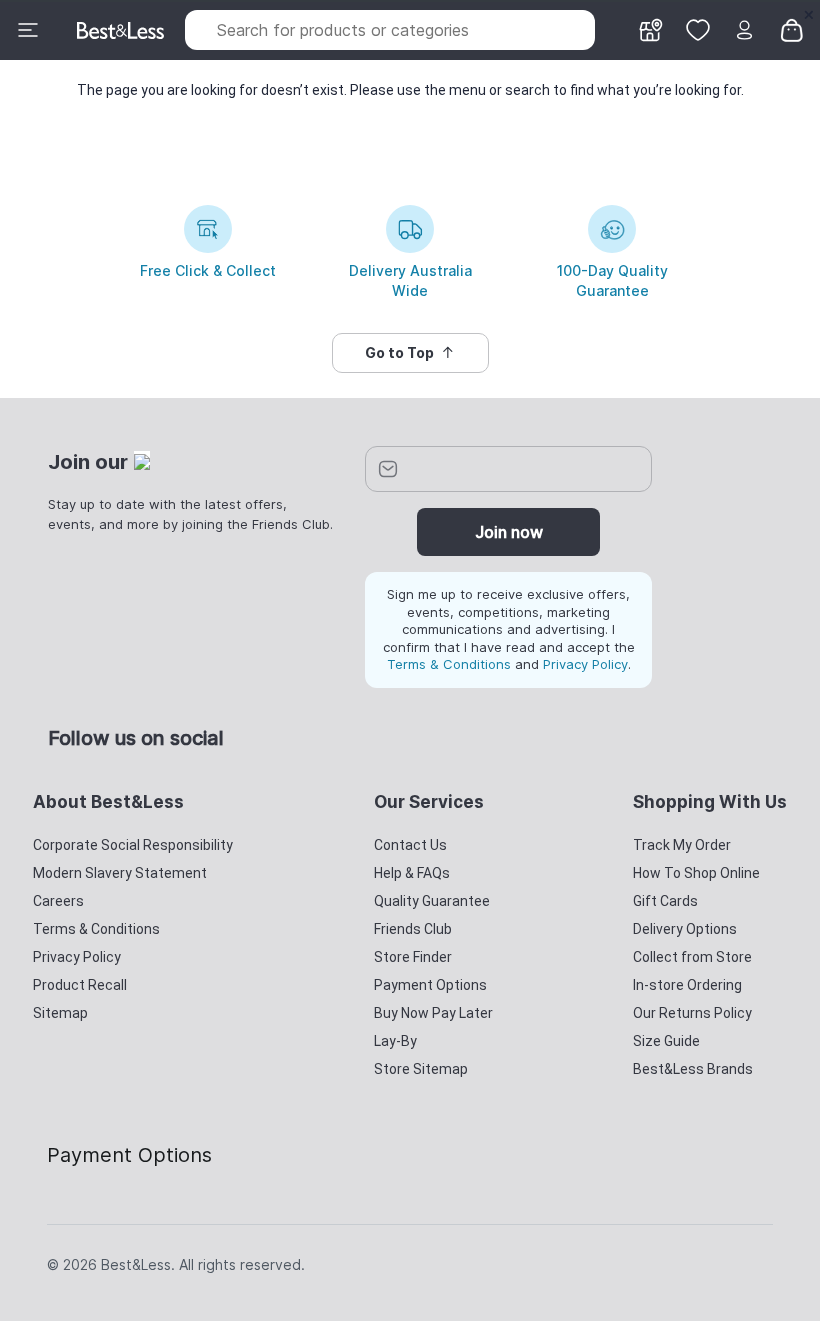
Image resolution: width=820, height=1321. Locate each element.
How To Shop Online (696, 873)
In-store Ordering (687, 985)
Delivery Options (685, 929)
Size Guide (666, 1041)
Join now (509, 532)
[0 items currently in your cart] (792, 29)
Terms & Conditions (449, 664)
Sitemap (60, 1013)
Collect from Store (692, 957)
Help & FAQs (412, 873)
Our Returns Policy (692, 1013)
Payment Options (430, 985)
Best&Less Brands (693, 1069)
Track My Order (682, 845)
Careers (58, 901)
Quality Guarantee (432, 901)
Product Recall (80, 985)
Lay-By (395, 1041)
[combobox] (390, 30)
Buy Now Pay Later (433, 1013)
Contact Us (410, 845)
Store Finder (413, 957)
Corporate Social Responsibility (133, 845)
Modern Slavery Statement (120, 873)
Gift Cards (665, 901)
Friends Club (413, 929)
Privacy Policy (585, 664)
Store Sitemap (421, 1069)
